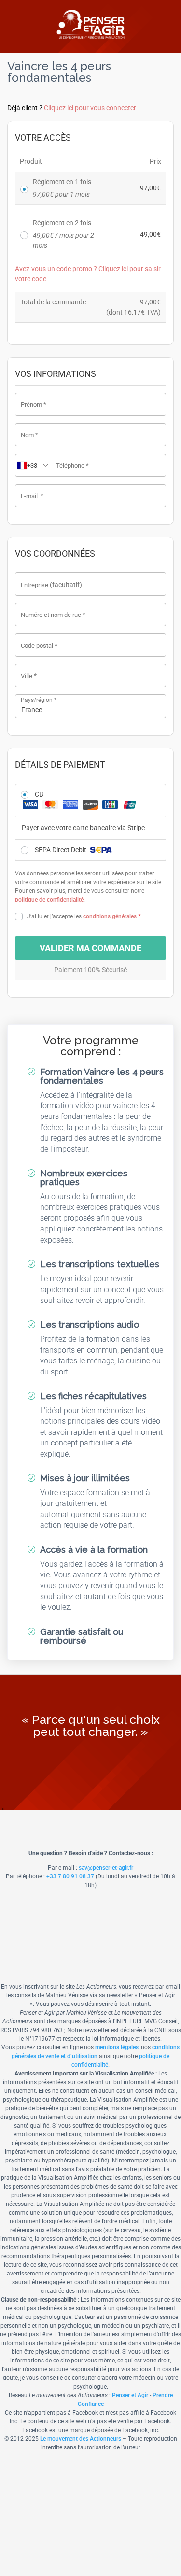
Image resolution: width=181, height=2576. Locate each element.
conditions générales (110, 916)
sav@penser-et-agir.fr (106, 1868)
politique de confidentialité (49, 900)
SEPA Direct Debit (61, 850)
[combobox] (90, 706)
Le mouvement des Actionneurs (81, 2439)
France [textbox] (32, 710)
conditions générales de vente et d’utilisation (96, 2052)
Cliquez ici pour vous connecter (90, 108)
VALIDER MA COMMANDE (90, 948)
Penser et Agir (130, 2395)
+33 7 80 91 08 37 (70, 1876)
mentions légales (117, 2047)
